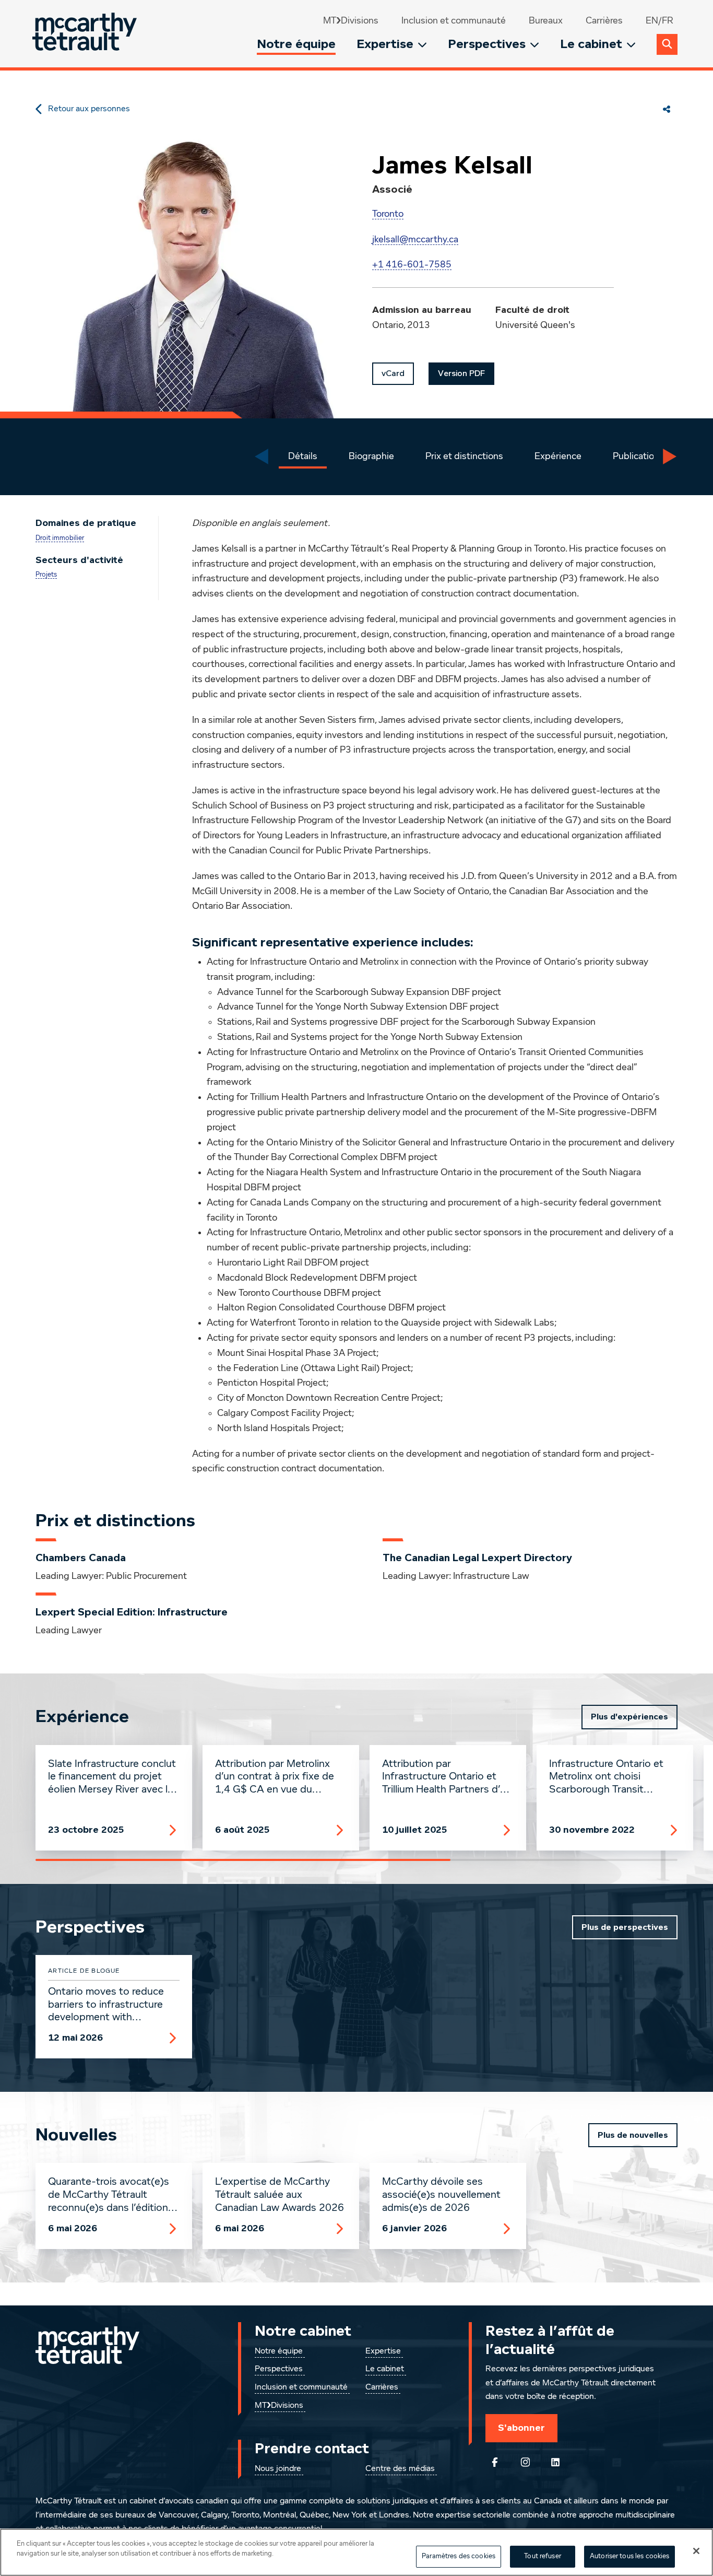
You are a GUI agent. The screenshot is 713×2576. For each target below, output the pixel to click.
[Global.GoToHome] (86, 34)
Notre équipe (296, 44)
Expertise (385, 44)
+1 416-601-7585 (412, 265)
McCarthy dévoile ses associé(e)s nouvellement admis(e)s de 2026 (441, 2195)
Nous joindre (278, 2469)
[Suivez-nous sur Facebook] (495, 2462)
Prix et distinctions (464, 456)
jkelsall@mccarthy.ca (415, 240)
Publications (638, 456)
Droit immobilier (60, 538)
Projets (46, 575)
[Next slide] (670, 456)
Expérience (558, 456)
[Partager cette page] (667, 109)
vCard (393, 373)
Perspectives (487, 44)
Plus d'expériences (629, 1717)
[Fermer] (696, 2551)
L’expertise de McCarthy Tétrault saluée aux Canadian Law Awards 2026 (280, 2195)
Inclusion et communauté (454, 21)
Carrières (604, 21)
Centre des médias (400, 2469)
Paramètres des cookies (459, 2556)
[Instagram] (525, 2462)
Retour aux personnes (89, 109)
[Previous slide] (262, 456)
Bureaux (546, 21)
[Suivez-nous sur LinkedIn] (555, 2462)
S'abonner (521, 2428)
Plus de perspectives (625, 1927)
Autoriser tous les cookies (629, 2556)
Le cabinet (591, 44)
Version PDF (461, 373)
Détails (303, 456)
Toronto (388, 214)
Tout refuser (543, 2556)
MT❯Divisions (351, 21)
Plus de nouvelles (633, 2135)
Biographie (371, 456)
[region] (356, 2552)
